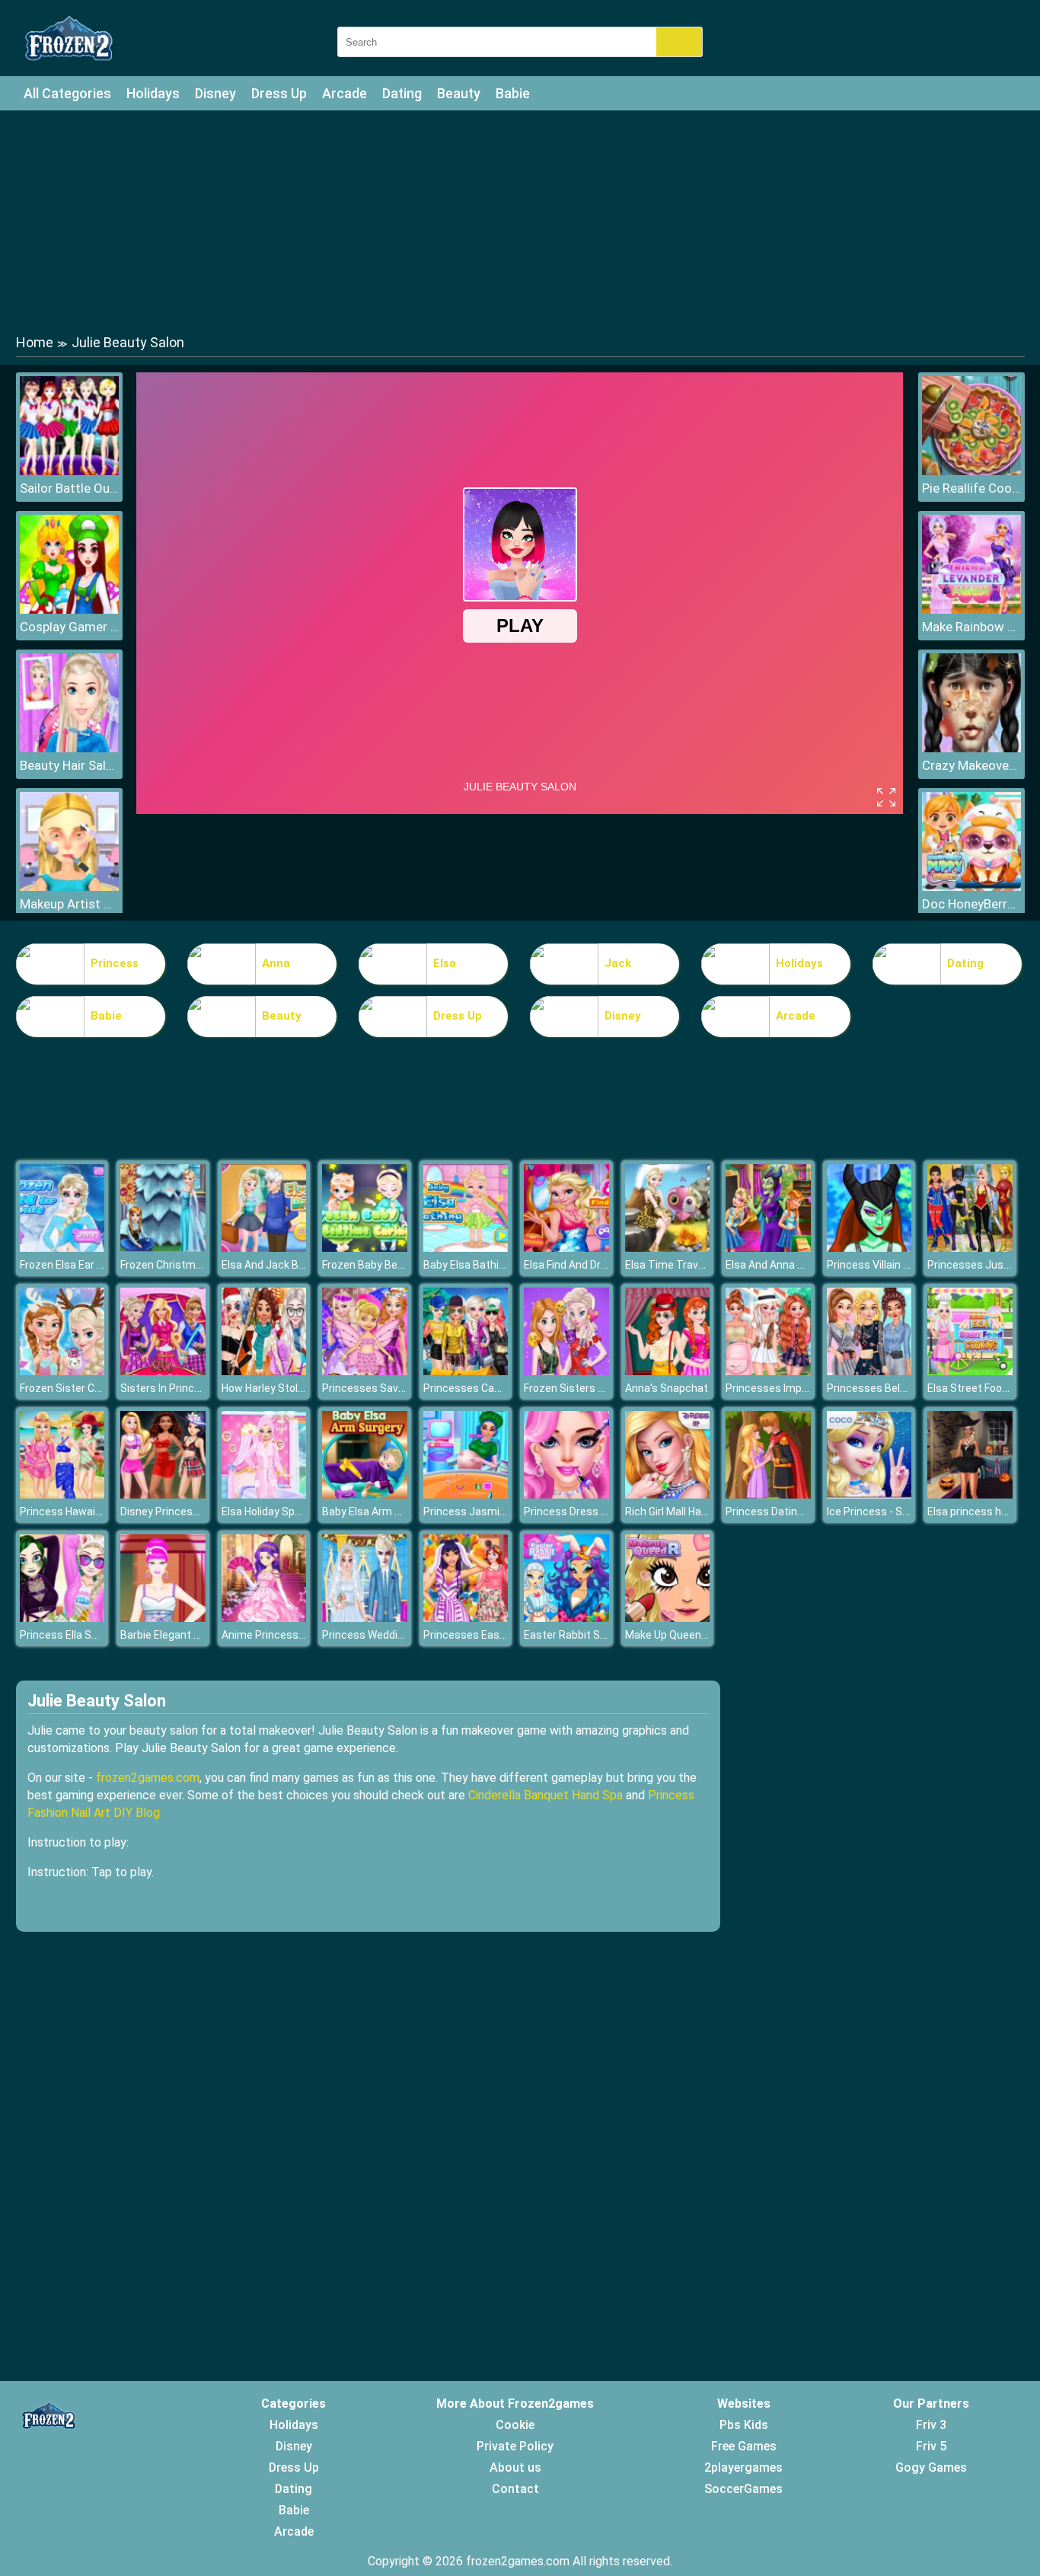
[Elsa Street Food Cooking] (970, 1371)
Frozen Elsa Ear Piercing (78, 1265)
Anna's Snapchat (667, 1388)
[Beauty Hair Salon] (69, 748)
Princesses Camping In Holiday (498, 1388)
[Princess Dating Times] (768, 1494)
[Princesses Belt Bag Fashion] (869, 1371)
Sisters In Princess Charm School (202, 1388)
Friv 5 (931, 2446)
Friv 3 (931, 2425)
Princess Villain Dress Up (887, 1265)
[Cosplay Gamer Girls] (69, 610)
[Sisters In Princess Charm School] (163, 1371)
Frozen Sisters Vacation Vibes (598, 1388)
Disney (215, 93)
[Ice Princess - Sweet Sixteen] (869, 1494)
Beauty (459, 93)
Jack (618, 963)
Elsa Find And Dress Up (579, 1265)
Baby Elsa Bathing (467, 1265)
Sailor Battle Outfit (69, 488)
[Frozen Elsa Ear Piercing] (62, 1248)
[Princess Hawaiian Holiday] (62, 1494)
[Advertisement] (520, 221)
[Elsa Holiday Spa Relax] (264, 1494)
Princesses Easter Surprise (490, 1635)
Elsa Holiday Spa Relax (276, 1511)
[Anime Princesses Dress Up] (264, 1618)
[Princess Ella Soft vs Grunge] (62, 1618)
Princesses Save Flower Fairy (393, 1388)
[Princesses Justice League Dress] (970, 1248)
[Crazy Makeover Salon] (971, 748)
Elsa (445, 963)
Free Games (744, 2446)
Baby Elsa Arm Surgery (377, 1511)
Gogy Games (931, 2467)
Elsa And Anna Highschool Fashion (809, 1265)
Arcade (345, 93)
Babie (513, 93)
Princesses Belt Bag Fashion (896, 1388)
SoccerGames (743, 2489)
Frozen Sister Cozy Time (80, 1388)
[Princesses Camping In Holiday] (466, 1371)
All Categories (67, 93)
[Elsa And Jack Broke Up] (264, 1248)
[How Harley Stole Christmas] (264, 1371)
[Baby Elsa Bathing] (466, 1248)
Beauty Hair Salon (69, 765)
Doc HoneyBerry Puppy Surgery (971, 904)
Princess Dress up (568, 1511)
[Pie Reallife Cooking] (971, 471)
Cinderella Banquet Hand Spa (546, 1795)
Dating (402, 93)
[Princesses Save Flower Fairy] (365, 1371)
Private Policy (515, 2446)
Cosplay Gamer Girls (69, 627)
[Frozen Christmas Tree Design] (163, 1248)
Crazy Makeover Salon (971, 765)
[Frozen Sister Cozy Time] (62, 1371)
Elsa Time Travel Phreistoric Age (705, 1265)
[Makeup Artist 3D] (69, 887)
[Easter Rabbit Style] (566, 1618)
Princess (115, 963)
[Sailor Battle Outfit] (69, 471)
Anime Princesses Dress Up (289, 1635)
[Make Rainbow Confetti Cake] (971, 610)
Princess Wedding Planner (386, 1635)
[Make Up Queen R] (668, 1618)
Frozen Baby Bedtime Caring (391, 1265)
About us (515, 2467)
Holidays (153, 93)
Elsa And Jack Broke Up (278, 1265)
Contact (515, 2489)
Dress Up (279, 93)
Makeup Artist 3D (69, 904)
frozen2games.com (148, 1778)
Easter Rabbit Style (571, 1635)
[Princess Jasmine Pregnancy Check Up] (466, 1494)
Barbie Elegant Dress (171, 1635)
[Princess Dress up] (566, 1494)
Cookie (515, 2425)
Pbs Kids (744, 2425)
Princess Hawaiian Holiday (83, 1511)
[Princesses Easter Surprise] (466, 1618)
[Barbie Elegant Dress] (163, 1618)
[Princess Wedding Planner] (365, 1618)
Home (35, 342)
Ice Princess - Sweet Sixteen (897, 1511)
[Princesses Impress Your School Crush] (768, 1371)
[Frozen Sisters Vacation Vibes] (566, 1371)
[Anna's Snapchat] (668, 1371)
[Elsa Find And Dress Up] (566, 1248)
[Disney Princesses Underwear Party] (163, 1494)
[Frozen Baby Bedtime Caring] (365, 1248)
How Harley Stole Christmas (290, 1388)
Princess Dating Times (782, 1511)
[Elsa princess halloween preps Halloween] (970, 1494)
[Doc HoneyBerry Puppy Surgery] (971, 887)
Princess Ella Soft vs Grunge (89, 1635)
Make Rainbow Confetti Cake (971, 627)
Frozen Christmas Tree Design (195, 1265)
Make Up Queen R (668, 1635)
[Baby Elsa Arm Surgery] (365, 1494)
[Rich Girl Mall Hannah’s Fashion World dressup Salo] (668, 1494)
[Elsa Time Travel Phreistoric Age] (668, 1248)
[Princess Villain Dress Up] (869, 1248)
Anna (276, 963)
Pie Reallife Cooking (971, 488)
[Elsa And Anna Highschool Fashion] (768, 1248)
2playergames (743, 2467)
